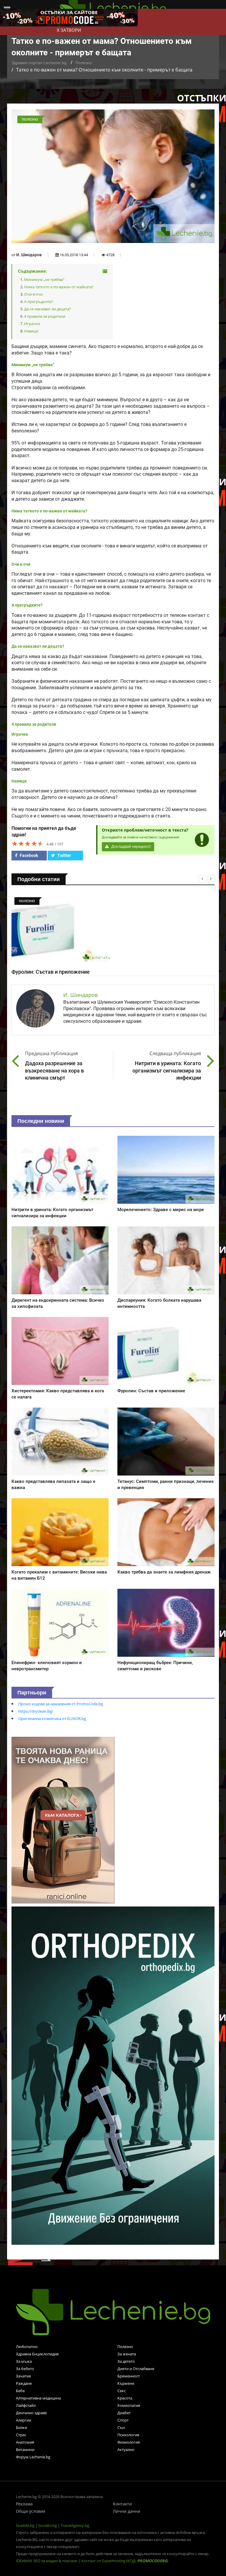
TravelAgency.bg (75, 2525)
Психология (128, 2435)
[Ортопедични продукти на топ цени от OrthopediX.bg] (113, 2075)
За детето (126, 2361)
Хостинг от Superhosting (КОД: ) (125, 2561)
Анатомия (25, 2442)
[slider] (28, 843)
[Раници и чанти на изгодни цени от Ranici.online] (63, 1820)
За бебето (25, 2369)
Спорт (123, 2420)
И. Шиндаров (29, 255)
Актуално (126, 2450)
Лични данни (127, 2511)
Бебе (20, 2391)
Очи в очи (33, 294)
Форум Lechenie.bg (33, 2457)
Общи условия (31, 2511)
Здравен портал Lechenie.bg (39, 63)
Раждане (24, 2383)
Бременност (129, 2376)
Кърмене (126, 2383)
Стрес (21, 2435)
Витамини (25, 2450)
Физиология (129, 2442)
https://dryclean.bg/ (36, 1711)
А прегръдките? (39, 302)
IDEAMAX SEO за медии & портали (47, 2561)
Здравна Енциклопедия (37, 2354)
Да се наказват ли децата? (48, 309)
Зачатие (23, 2376)
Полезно (84, 63)
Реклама (24, 2504)
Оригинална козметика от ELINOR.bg (52, 1719)
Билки (21, 2427)
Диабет (124, 2413)
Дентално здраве (31, 2413)
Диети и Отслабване (136, 2369)
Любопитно (27, 2347)
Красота (125, 2398)
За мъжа (24, 2361)
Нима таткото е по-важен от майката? (59, 287)
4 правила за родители (45, 316)
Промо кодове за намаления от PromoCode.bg (61, 1704)
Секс (122, 2391)
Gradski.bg (25, 2525)
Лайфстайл (26, 2405)
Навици (31, 331)
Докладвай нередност (131, 846)
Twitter (64, 855)
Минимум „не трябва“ (44, 279)
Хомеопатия (129, 2405)
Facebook (28, 855)
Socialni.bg (48, 2525)
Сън (121, 2427)
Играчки (32, 324)
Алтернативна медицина (38, 2398)
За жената (127, 2354)
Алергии (24, 2420)
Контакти (122, 2504)
